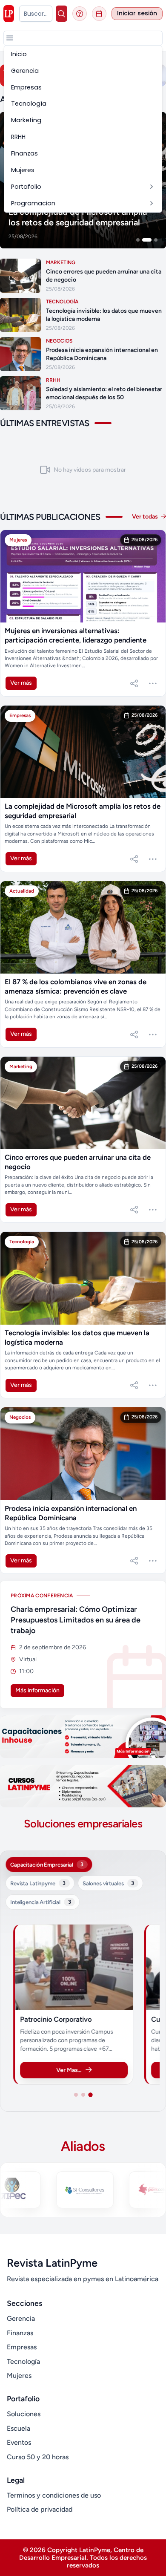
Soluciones (24, 2414)
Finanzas (20, 2333)
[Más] (153, 683)
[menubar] (83, 129)
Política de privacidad (40, 2509)
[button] (10, 38)
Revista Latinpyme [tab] (38, 1883)
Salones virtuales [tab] (108, 1883)
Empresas (22, 2347)
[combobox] (36, 14)
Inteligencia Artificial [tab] (40, 1902)
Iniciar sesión (137, 13)
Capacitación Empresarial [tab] (47, 1864)
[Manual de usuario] (80, 14)
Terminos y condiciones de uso (54, 2495)
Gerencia (21, 2318)
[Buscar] (62, 14)
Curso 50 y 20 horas (38, 2457)
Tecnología (23, 2361)
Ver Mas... (69, 2070)
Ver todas (146, 517)
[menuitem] (83, 54)
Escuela (19, 2428)
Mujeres (19, 2376)
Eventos (19, 2442)
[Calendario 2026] (99, 14)
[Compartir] (134, 683)
